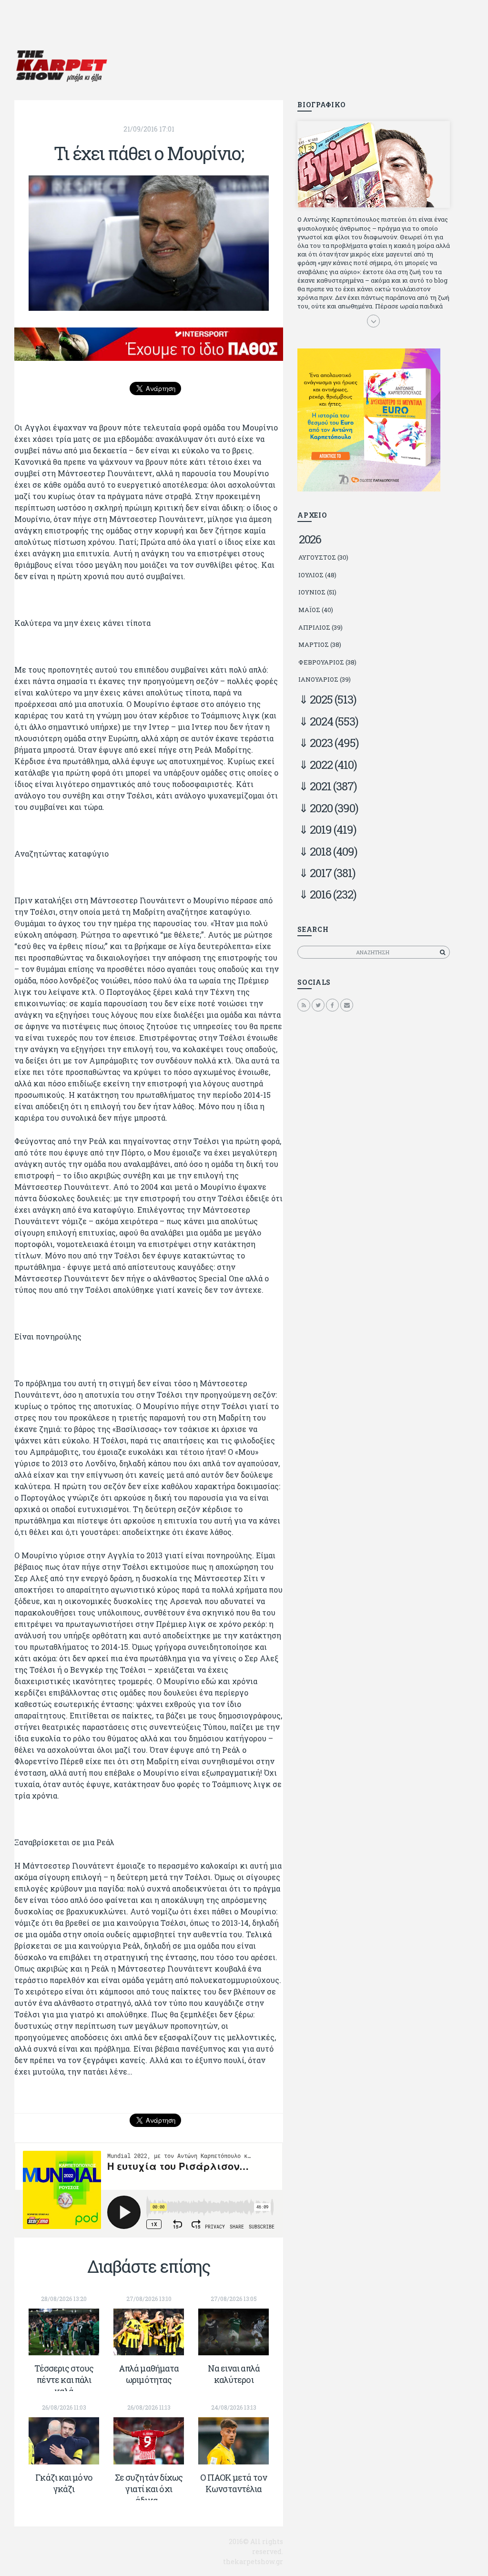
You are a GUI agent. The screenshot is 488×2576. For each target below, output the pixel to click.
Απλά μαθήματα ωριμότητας (149, 2374)
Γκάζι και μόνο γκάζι (64, 2483)
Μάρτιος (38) (320, 644)
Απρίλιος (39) (320, 627)
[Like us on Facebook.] (332, 1005)
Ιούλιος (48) (317, 575)
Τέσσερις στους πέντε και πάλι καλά (64, 2380)
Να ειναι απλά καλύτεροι (234, 2374)
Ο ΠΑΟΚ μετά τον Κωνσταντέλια (234, 2483)
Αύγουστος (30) (323, 557)
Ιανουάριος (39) (325, 679)
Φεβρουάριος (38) (327, 662)
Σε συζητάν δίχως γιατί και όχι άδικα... (149, 2489)
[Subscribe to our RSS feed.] (304, 1005)
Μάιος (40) (316, 610)
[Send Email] (347, 1005)
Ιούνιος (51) (317, 592)
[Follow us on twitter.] (318, 1005)
